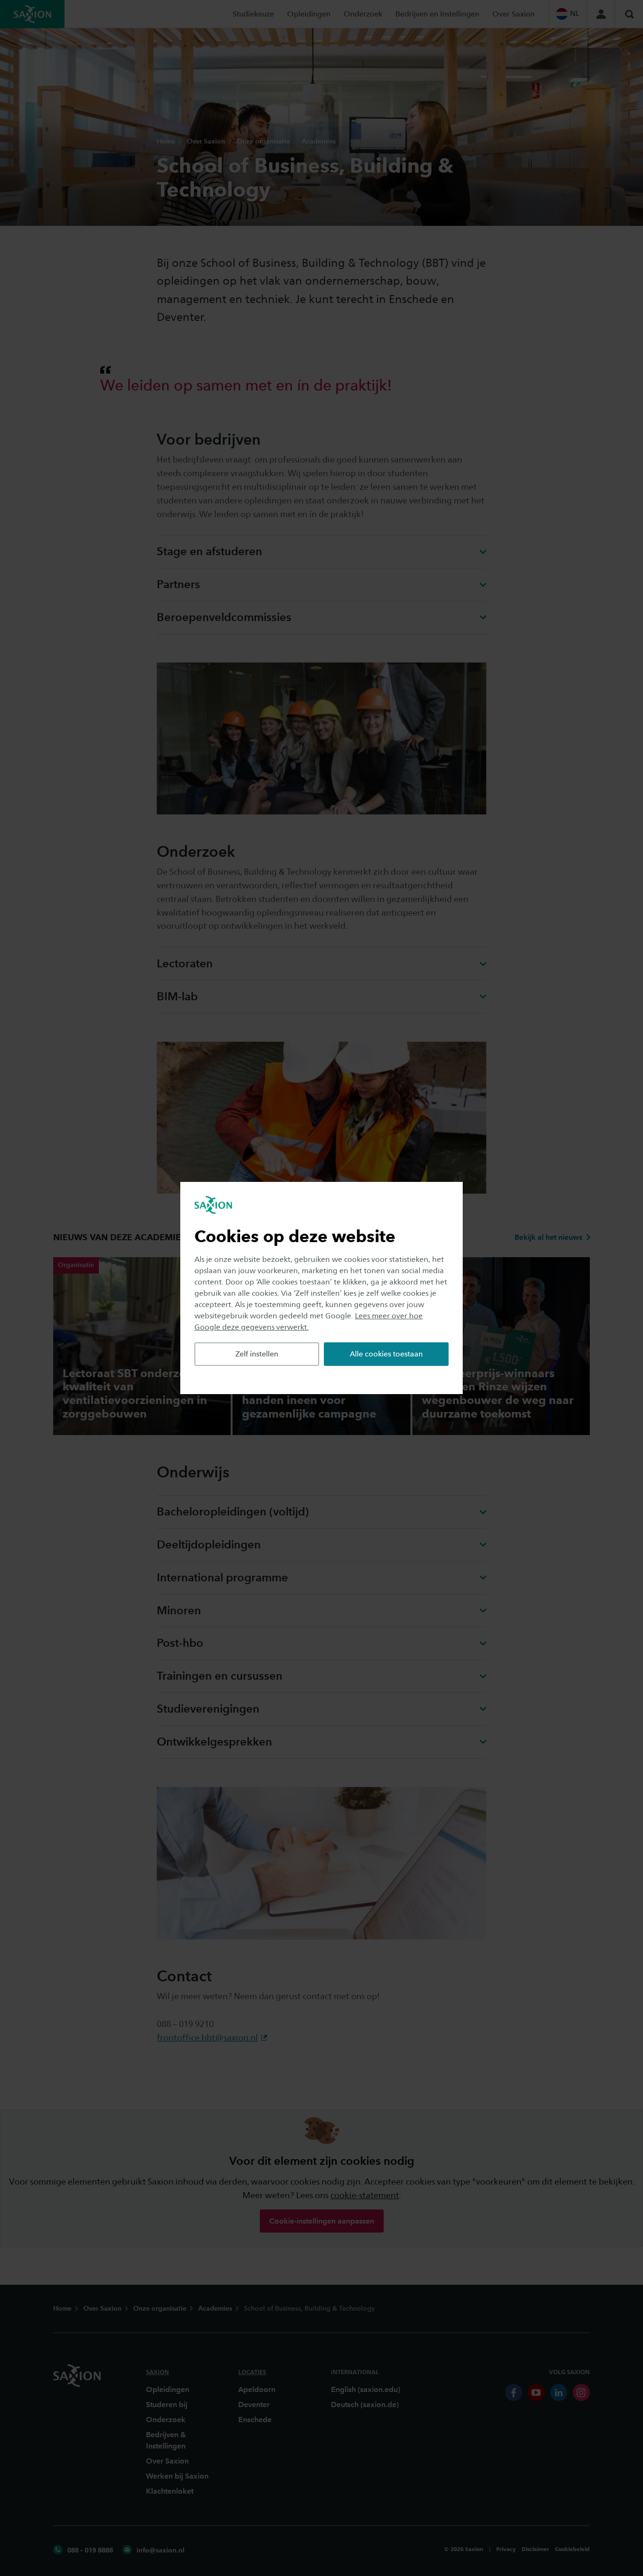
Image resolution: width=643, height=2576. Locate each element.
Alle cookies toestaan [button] (386, 1354)
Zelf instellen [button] (257, 1354)
